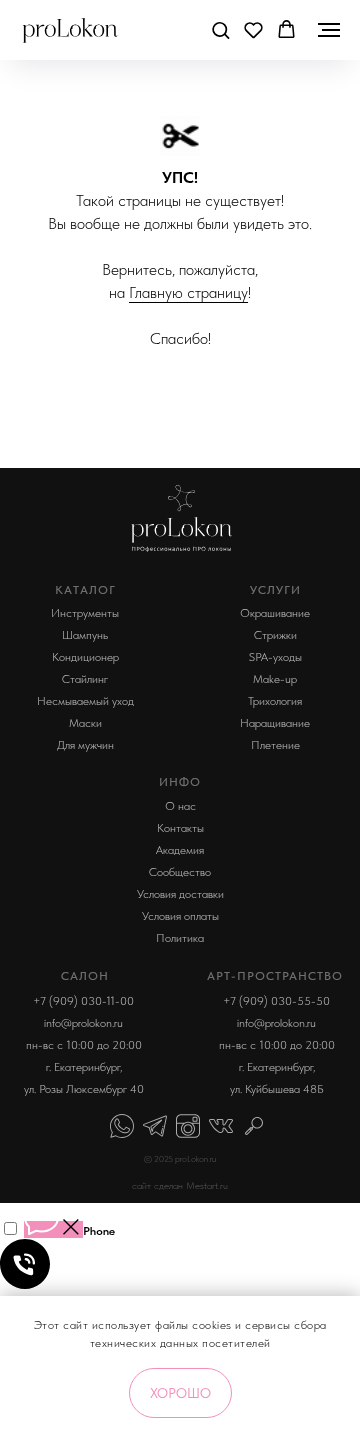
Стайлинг (85, 679)
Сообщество (180, 872)
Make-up (275, 679)
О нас (180, 806)
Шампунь (85, 635)
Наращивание (275, 723)
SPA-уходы (275, 657)
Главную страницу (188, 292)
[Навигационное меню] (329, 30)
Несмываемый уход (85, 701)
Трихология (275, 701)
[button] (220, 29)
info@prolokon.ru (83, 1023)
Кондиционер (85, 657)
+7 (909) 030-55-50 (276, 1001)
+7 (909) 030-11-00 (83, 1001)
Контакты (180, 828)
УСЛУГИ (275, 590)
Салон (85, 976)
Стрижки (275, 635)
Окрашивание (275, 613)
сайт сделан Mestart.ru (180, 1185)
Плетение (275, 745)
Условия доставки (180, 894)
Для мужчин (85, 745)
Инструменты (85, 613)
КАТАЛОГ (85, 590)
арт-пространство (275, 976)
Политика (180, 938)
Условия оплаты (180, 916)
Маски (85, 723)
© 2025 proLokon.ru (180, 1158)
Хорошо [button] (180, 1393)
